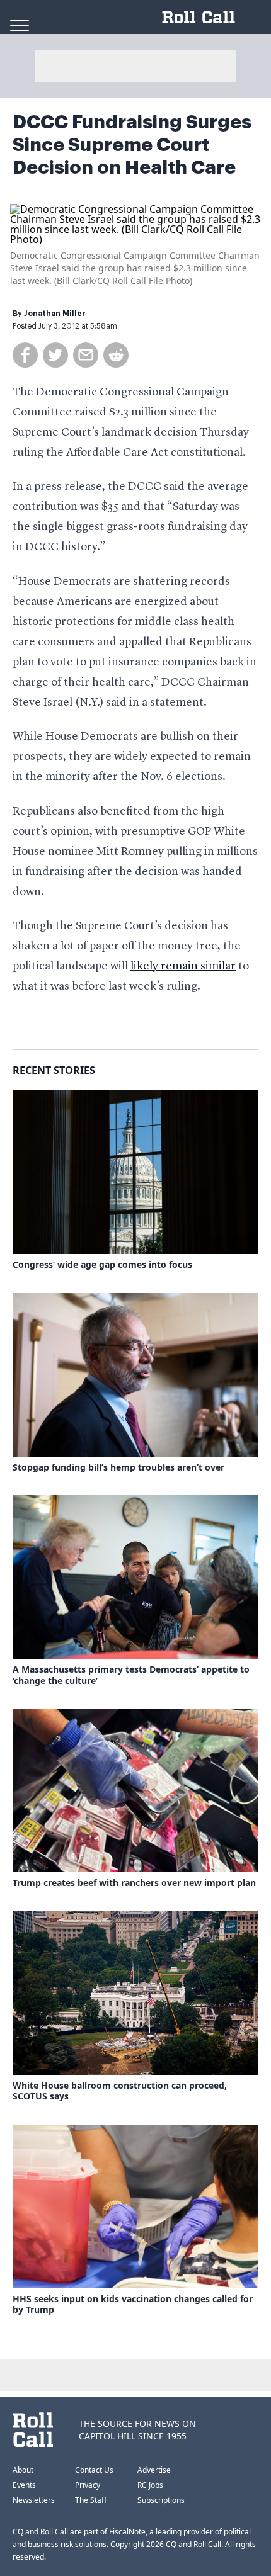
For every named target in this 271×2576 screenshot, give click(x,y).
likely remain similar (183, 966)
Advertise (154, 2470)
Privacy (88, 2485)
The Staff (91, 2500)
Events (24, 2485)
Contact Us (94, 2470)
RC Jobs (150, 2485)
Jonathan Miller (55, 314)
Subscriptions (161, 2500)
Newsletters (34, 2500)
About (23, 2470)
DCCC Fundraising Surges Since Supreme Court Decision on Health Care (132, 145)
